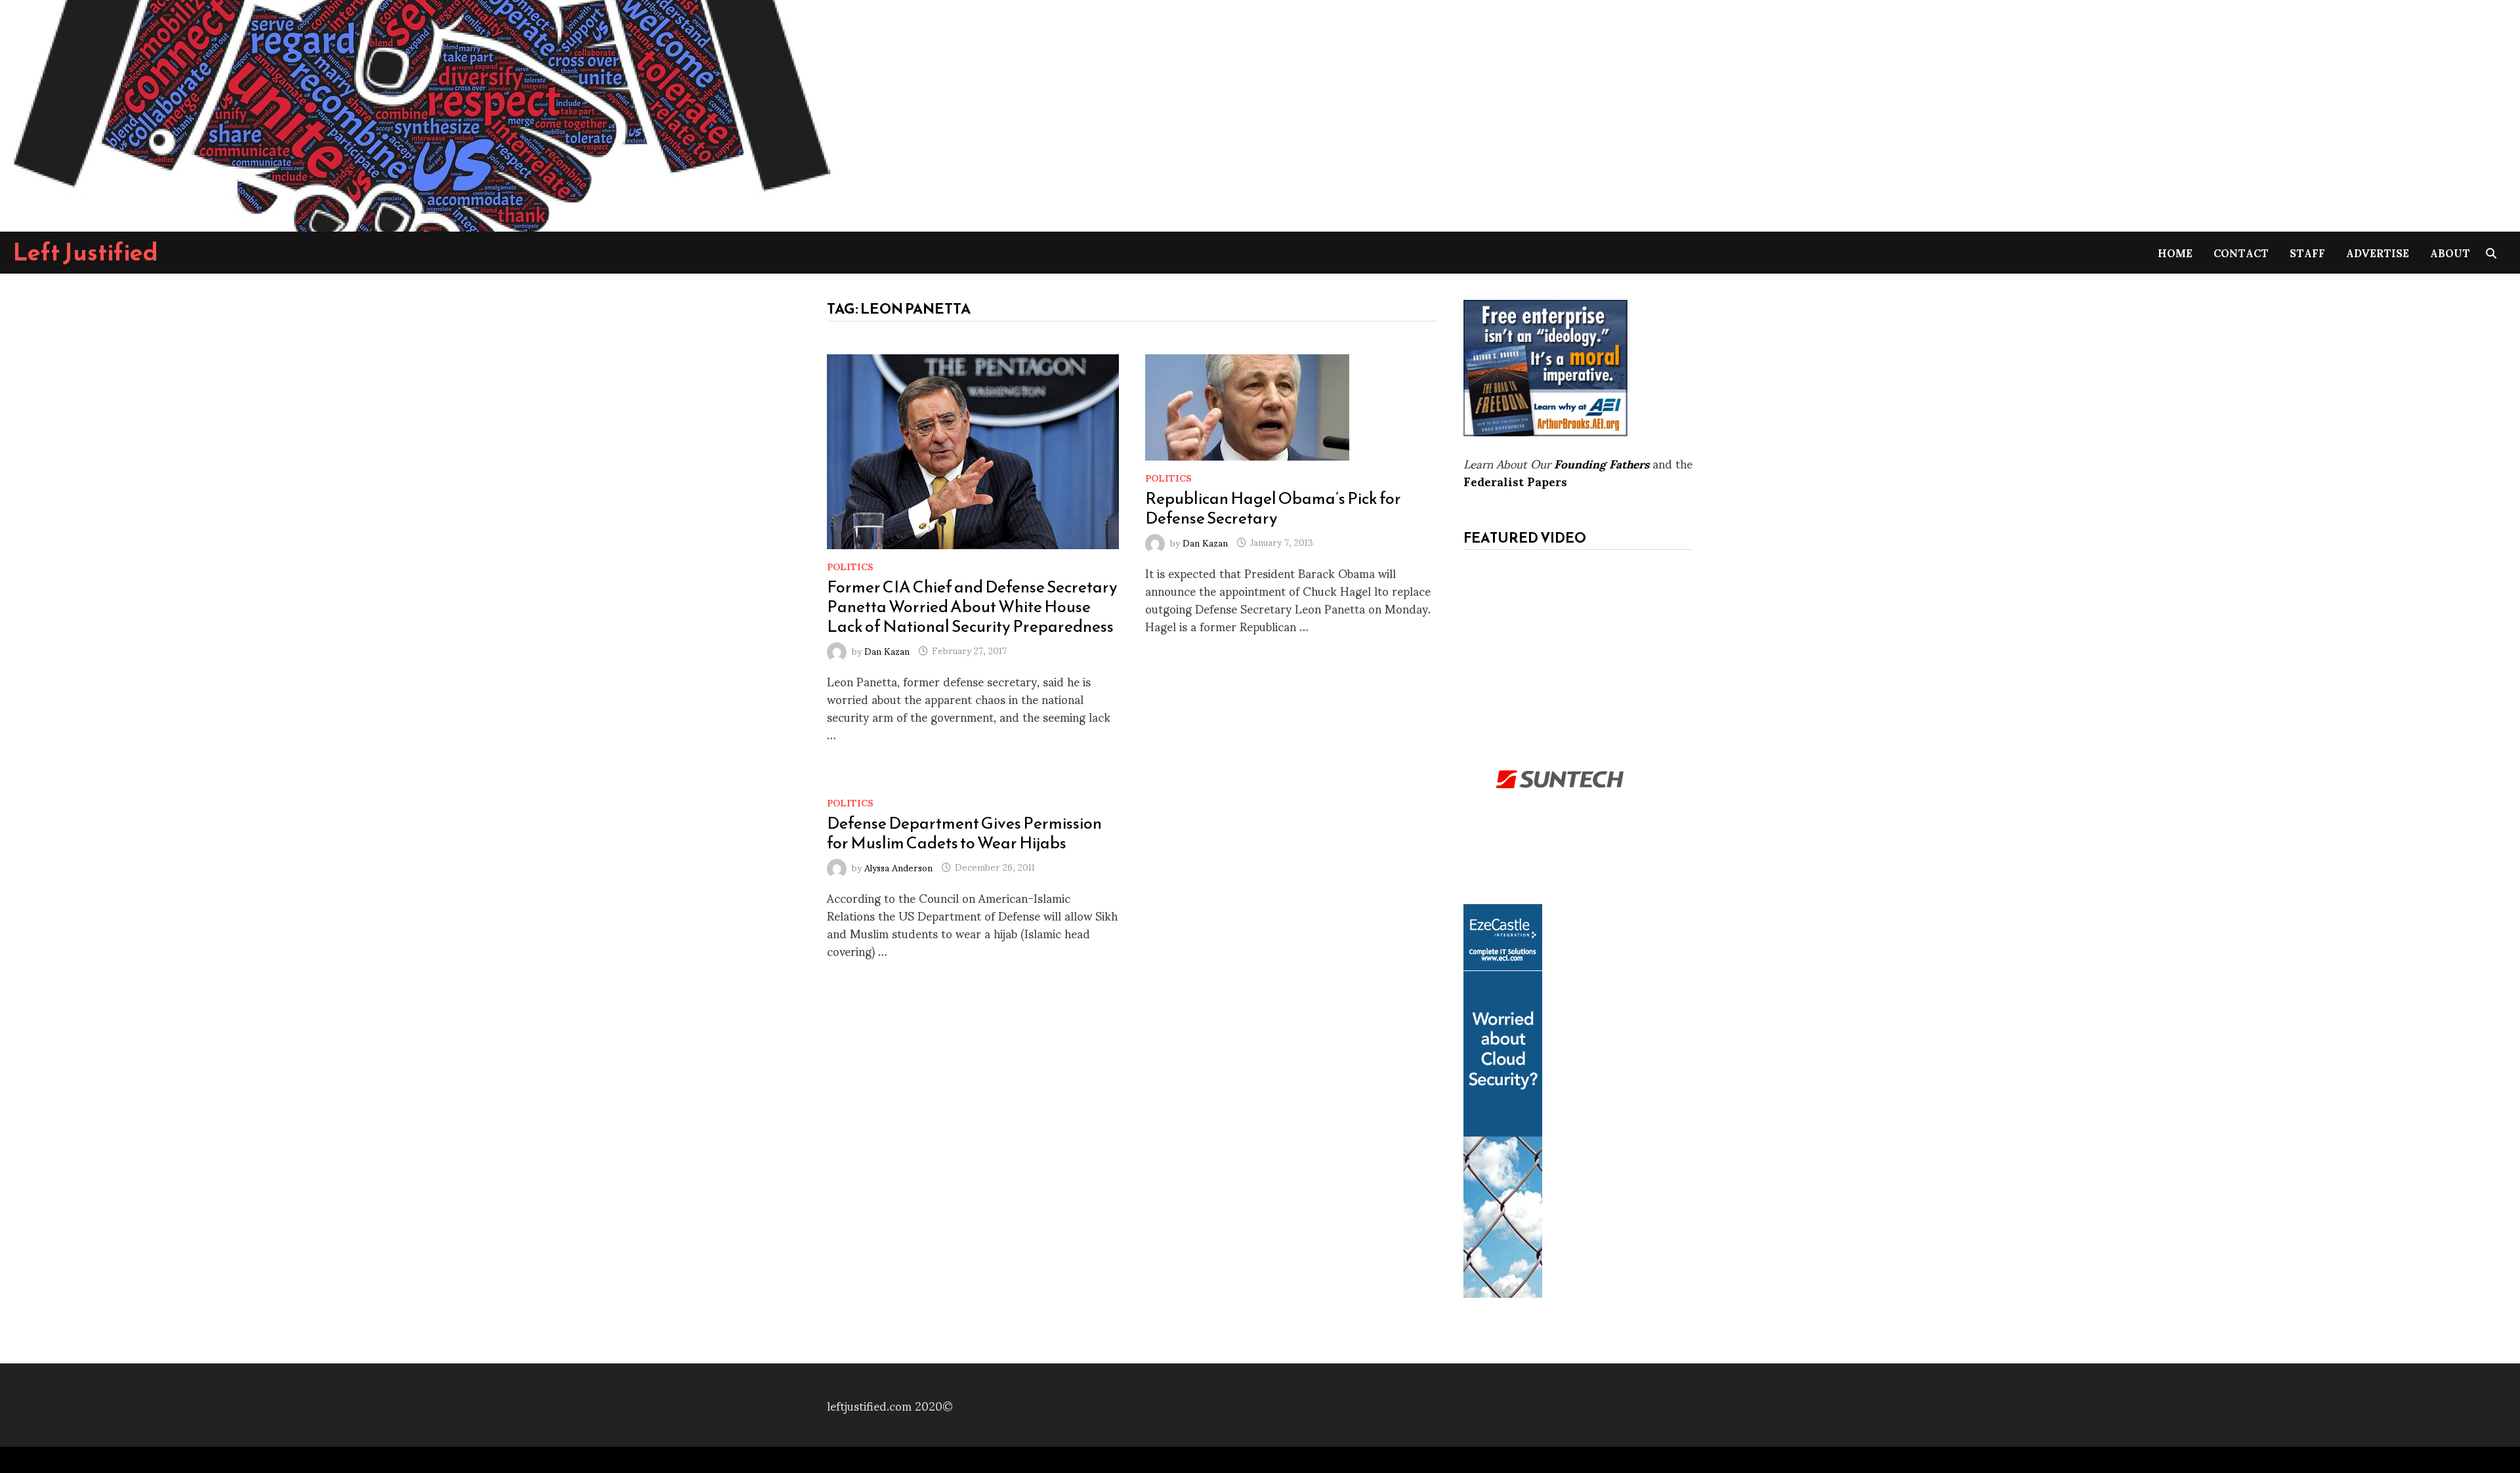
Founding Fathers (1602, 463)
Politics (850, 566)
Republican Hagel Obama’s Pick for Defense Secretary (1273, 508)
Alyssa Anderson (898, 866)
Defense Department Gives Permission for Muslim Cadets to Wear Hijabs (964, 833)
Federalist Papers (1515, 481)
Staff (2307, 252)
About (2450, 252)
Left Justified (86, 252)
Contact (2241, 252)
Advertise (2378, 252)
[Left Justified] (420, 113)
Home (2175, 252)
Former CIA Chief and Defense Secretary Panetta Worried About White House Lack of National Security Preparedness (972, 606)
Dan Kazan (887, 650)
